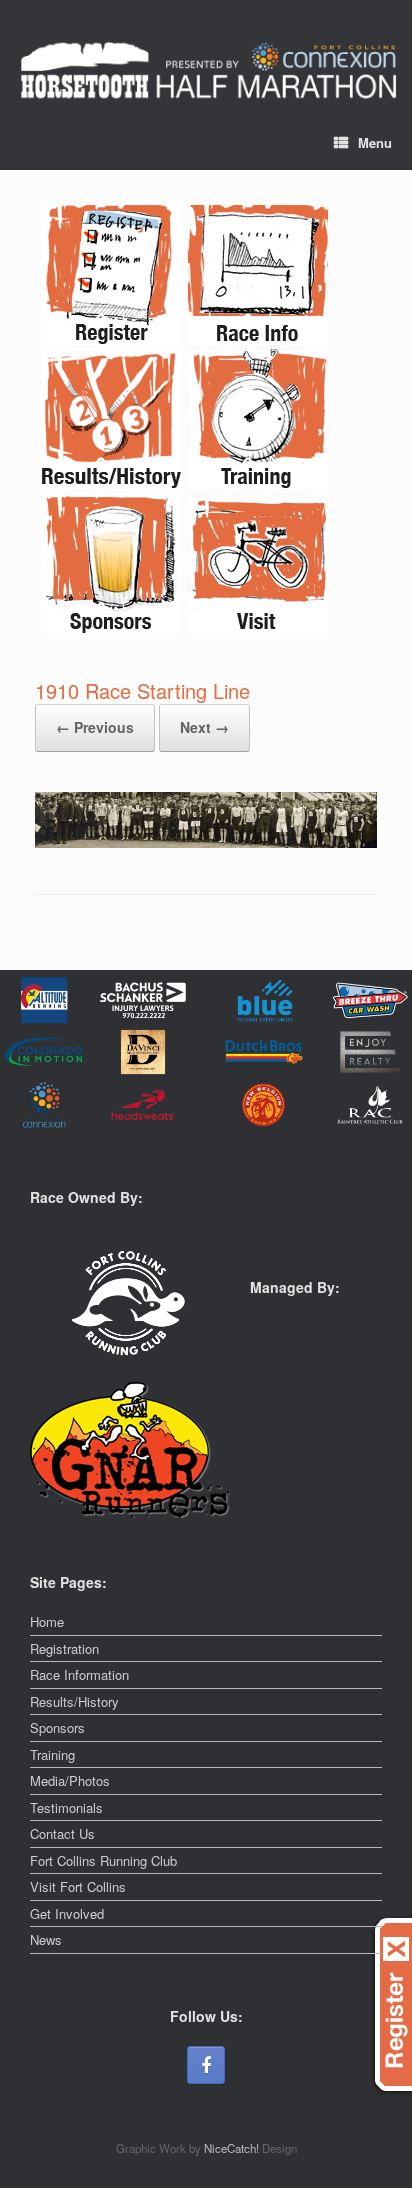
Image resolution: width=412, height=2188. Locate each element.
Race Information (79, 1674)
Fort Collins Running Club (103, 1860)
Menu (375, 142)
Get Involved (67, 1913)
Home (47, 1621)
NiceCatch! (233, 2148)
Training (52, 1754)
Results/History (74, 1701)
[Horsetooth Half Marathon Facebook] (206, 2065)
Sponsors (57, 1727)
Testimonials (66, 1807)
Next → (204, 727)
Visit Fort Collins (78, 1886)
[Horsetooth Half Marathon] (208, 71)
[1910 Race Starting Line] (206, 842)
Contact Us (62, 1833)
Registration (64, 1648)
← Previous (95, 727)
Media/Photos (70, 1780)
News (46, 1939)
